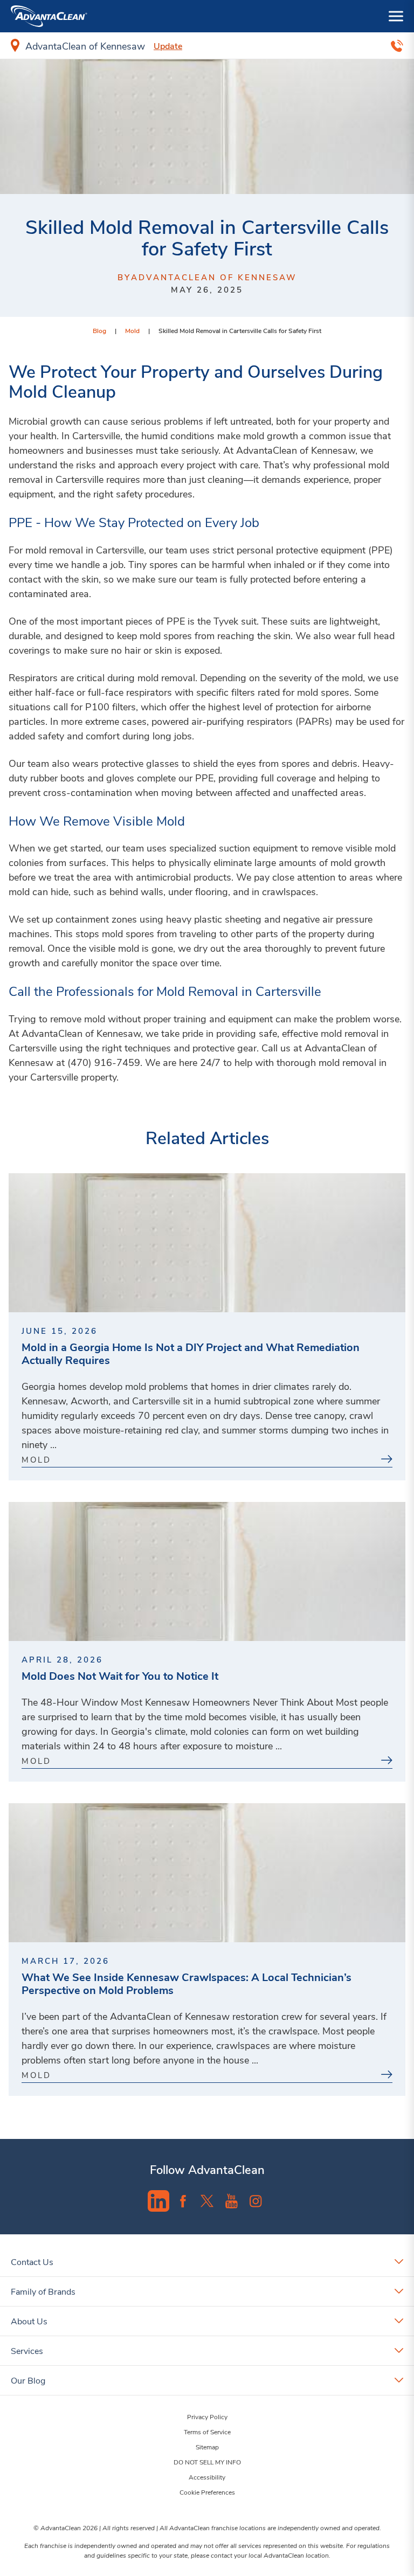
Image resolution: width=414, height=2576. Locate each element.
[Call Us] (397, 46)
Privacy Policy (207, 2416)
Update (168, 46)
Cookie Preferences (207, 2492)
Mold (132, 330)
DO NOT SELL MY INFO (207, 2462)
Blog (99, 330)
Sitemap (207, 2447)
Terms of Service (207, 2432)
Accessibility (207, 2477)
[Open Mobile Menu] (396, 16)
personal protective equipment (301, 550)
